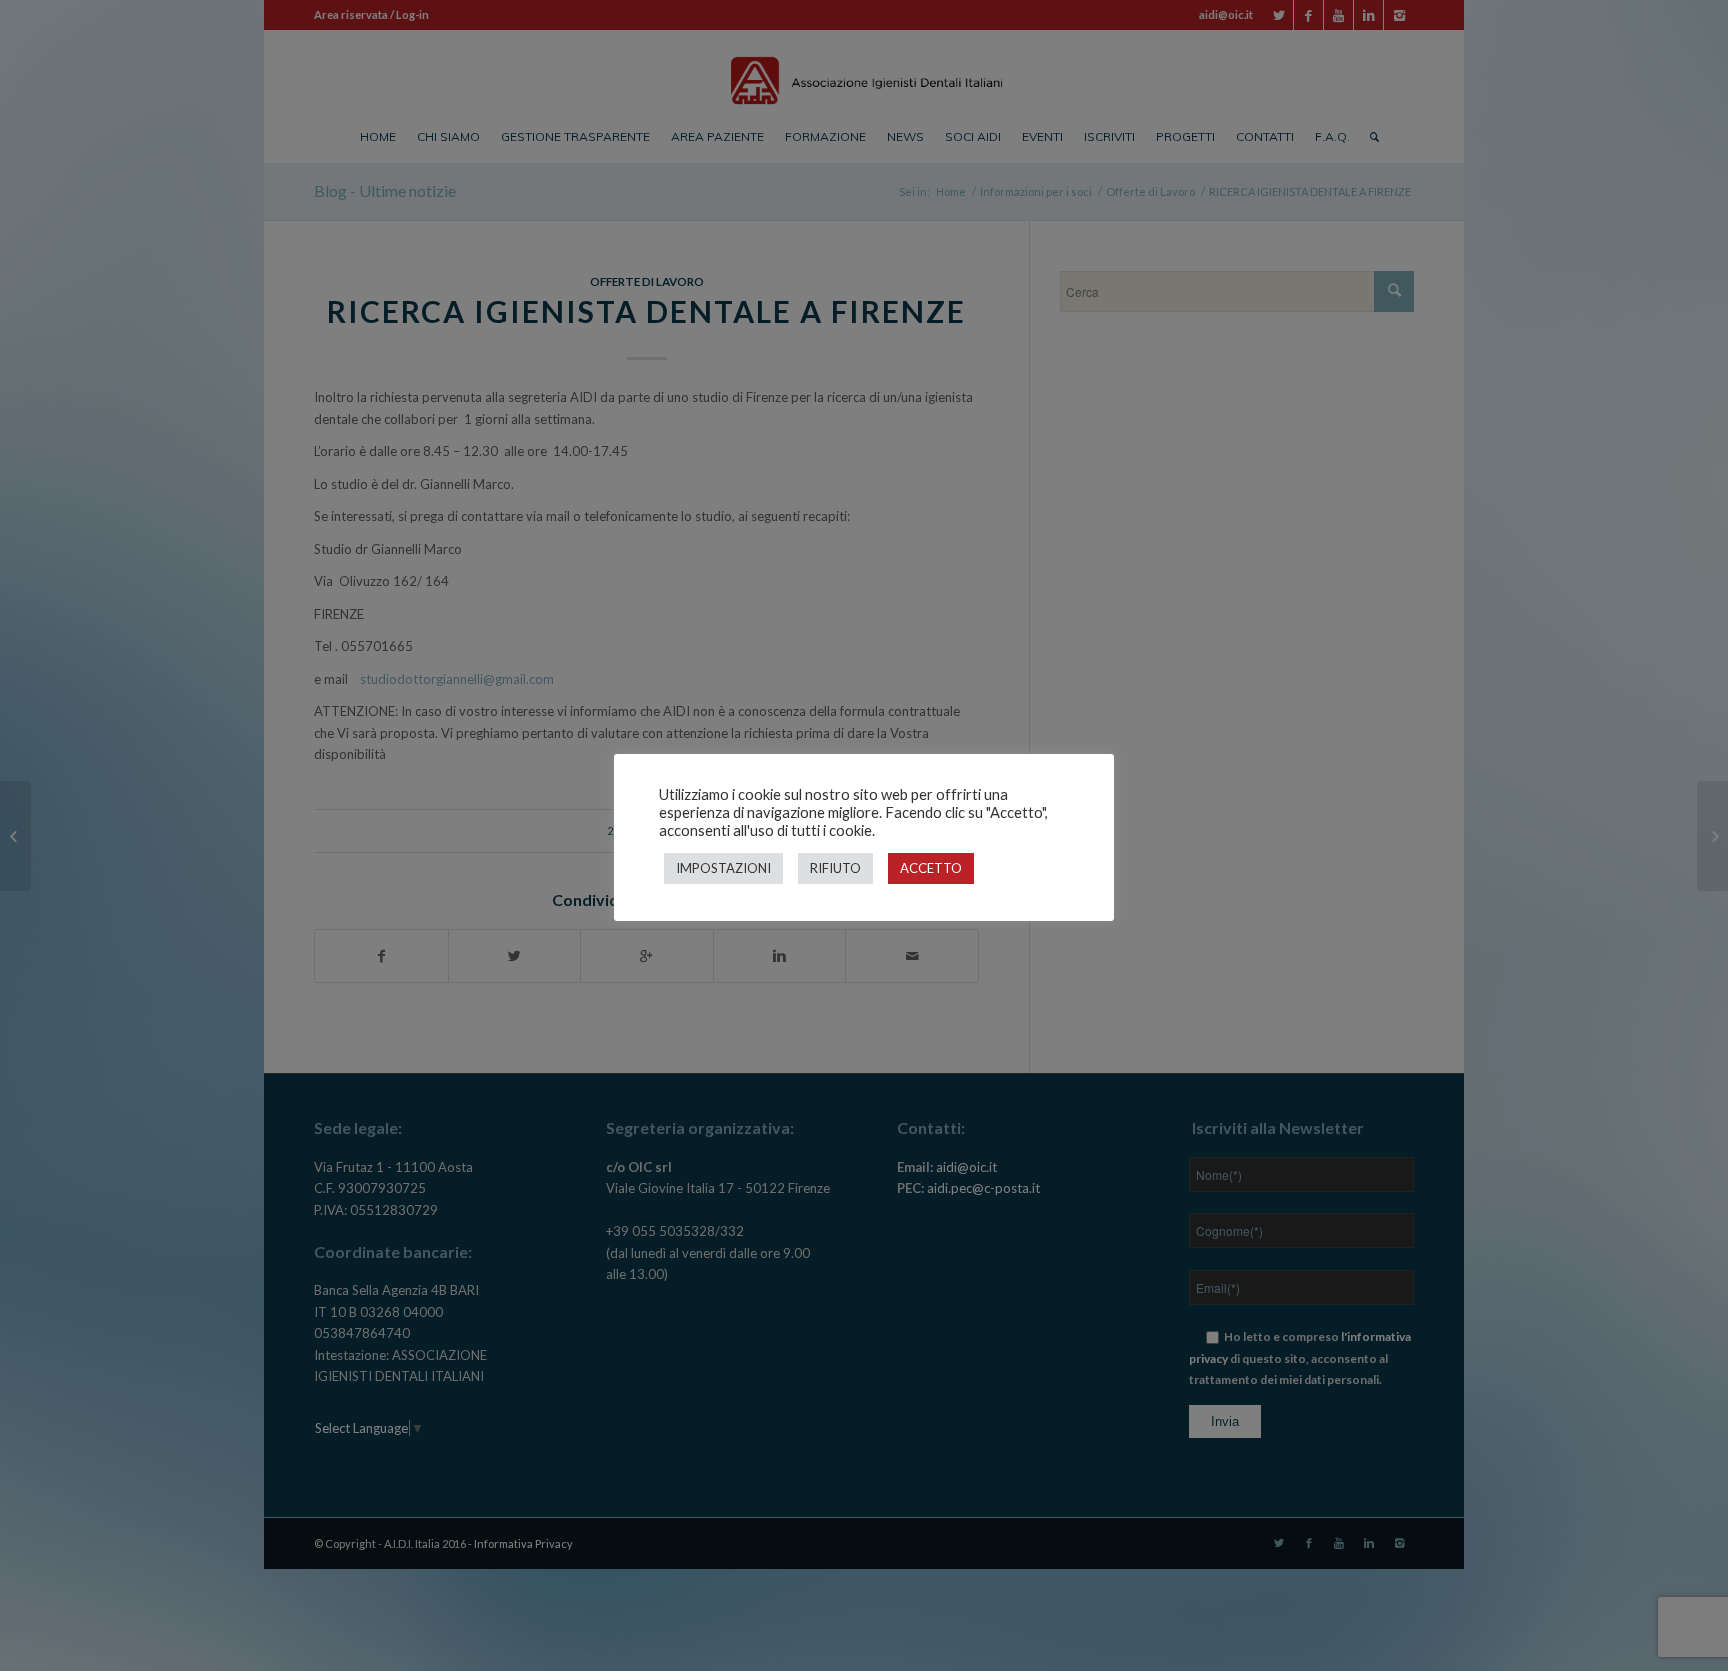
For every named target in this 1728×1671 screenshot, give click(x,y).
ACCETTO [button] (931, 868)
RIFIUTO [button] (835, 868)
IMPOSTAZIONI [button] (723, 868)
